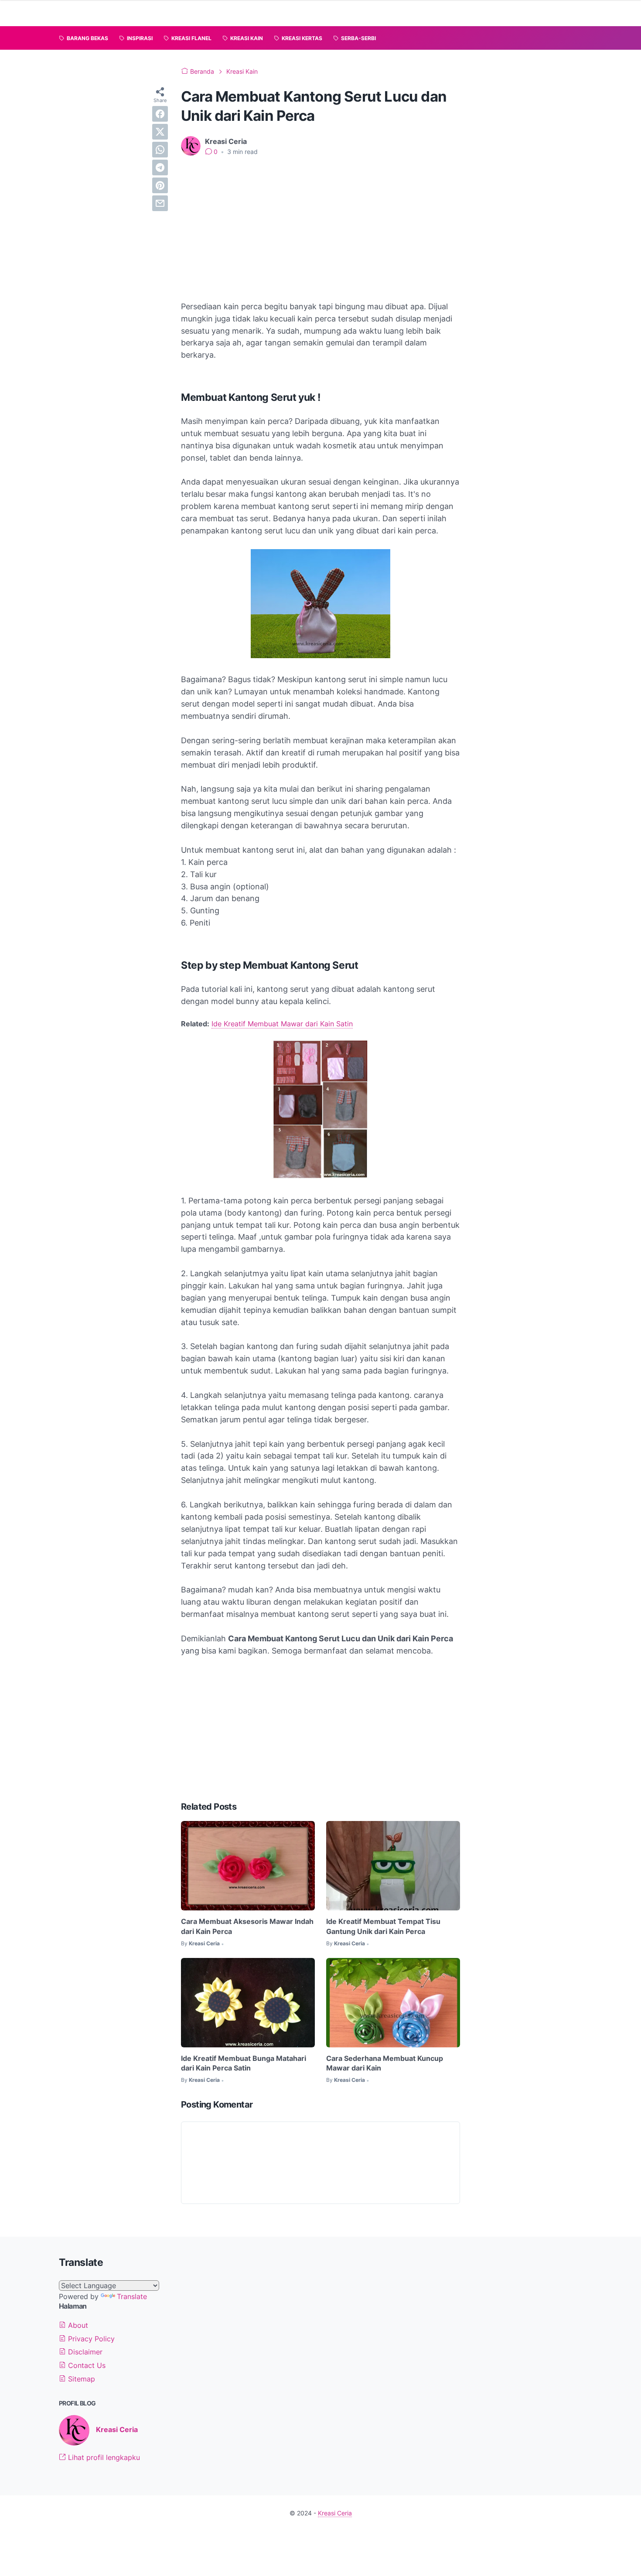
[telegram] (160, 167)
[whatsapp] (160, 150)
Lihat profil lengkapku (103, 2457)
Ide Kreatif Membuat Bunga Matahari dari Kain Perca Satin (244, 2063)
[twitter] (160, 132)
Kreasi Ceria (117, 2429)
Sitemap (80, 2379)
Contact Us (86, 2365)
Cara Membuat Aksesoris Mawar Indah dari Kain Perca (247, 1926)
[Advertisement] (320, 229)
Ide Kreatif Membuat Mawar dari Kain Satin (282, 1024)
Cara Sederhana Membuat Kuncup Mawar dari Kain (385, 2063)
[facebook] (160, 114)
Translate (132, 2296)
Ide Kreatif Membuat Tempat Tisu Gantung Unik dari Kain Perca (383, 1926)
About (77, 2325)
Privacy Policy (90, 2339)
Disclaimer (84, 2352)
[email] (160, 203)
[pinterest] (160, 185)
